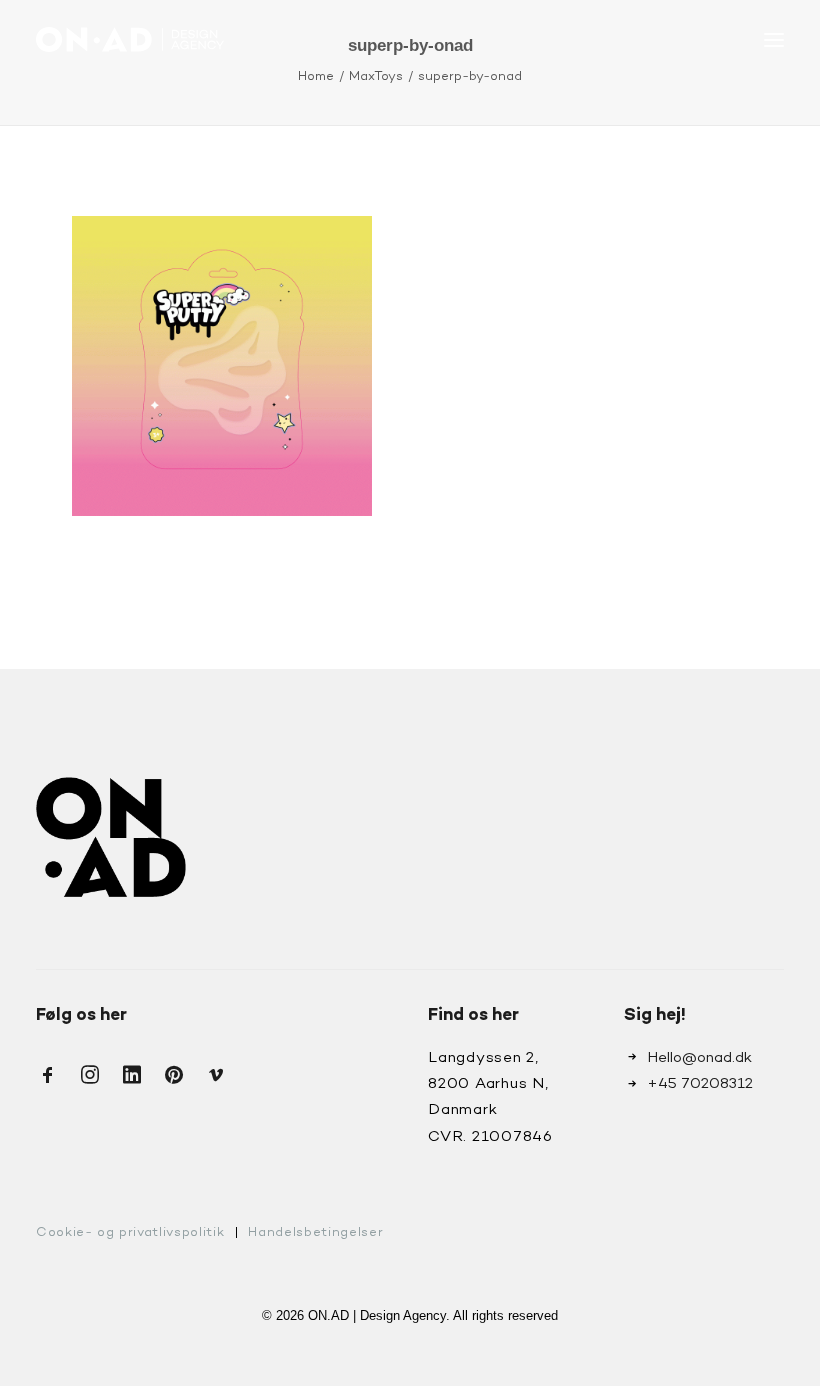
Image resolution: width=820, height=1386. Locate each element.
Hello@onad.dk (699, 1058)
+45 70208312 (700, 1084)
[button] (774, 39)
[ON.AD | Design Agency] (130, 39)
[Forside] (111, 837)
